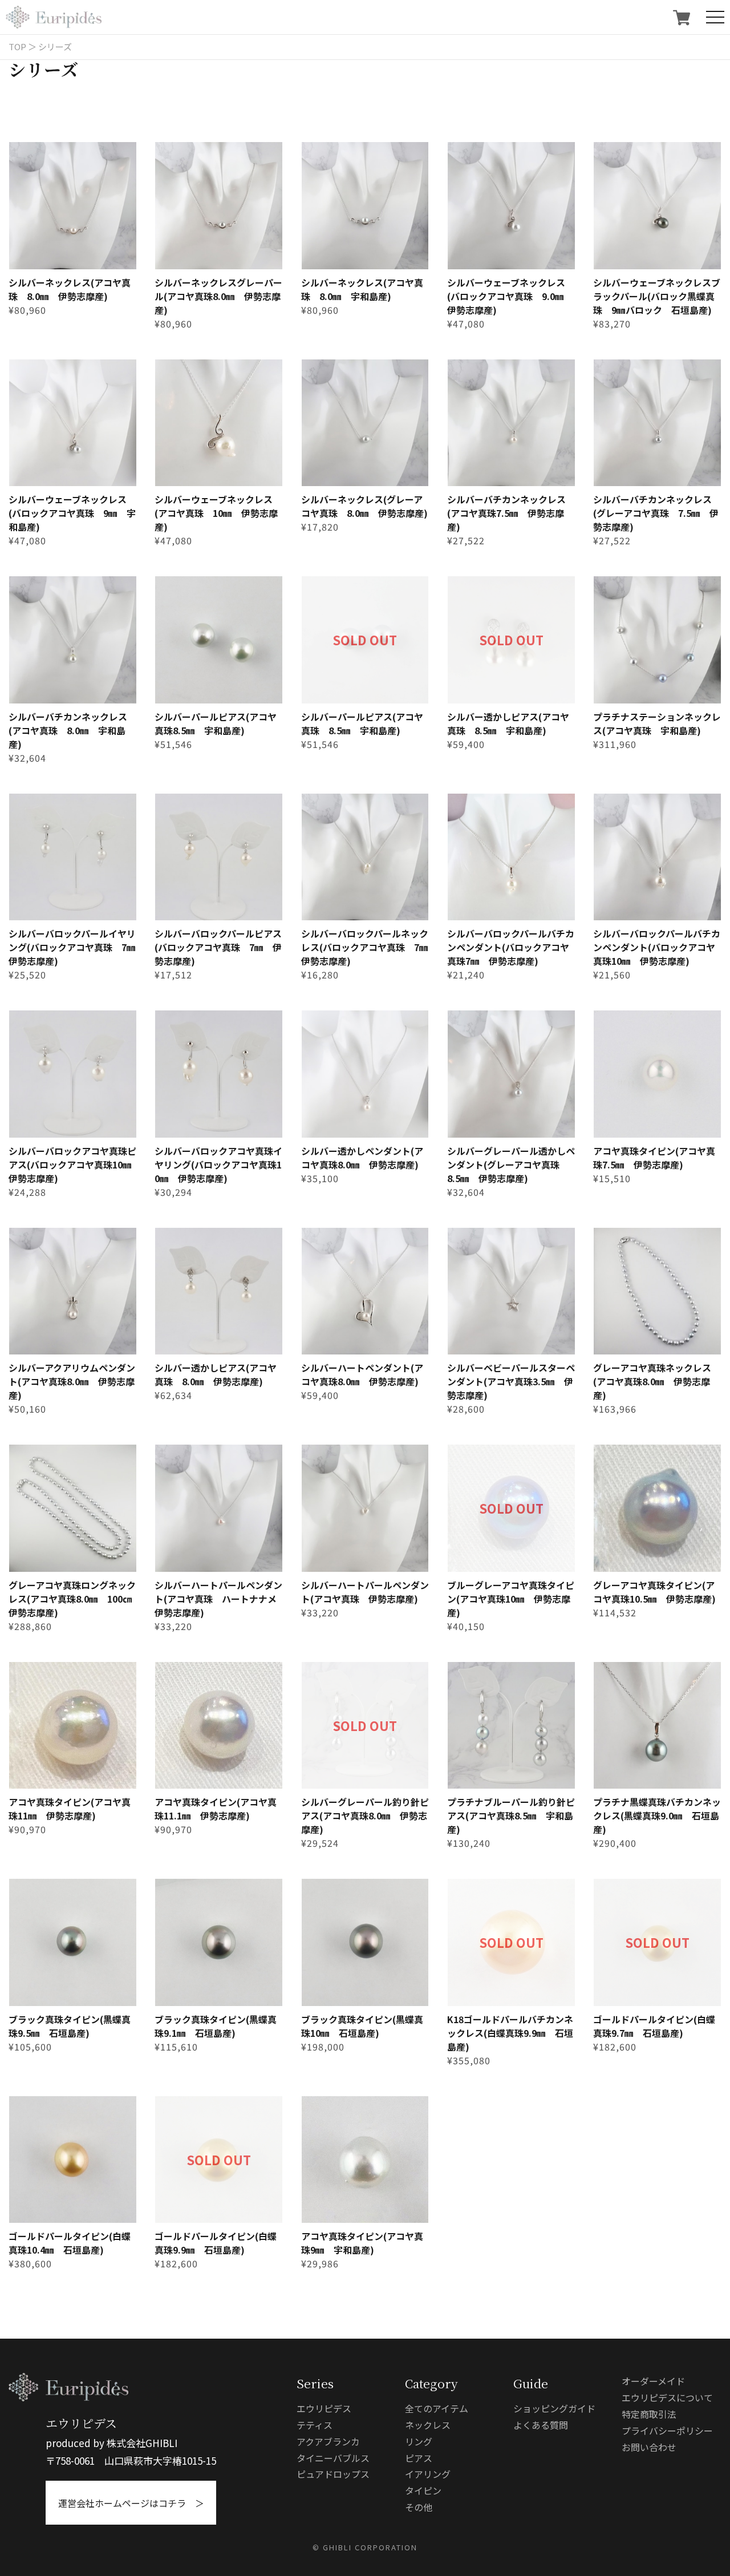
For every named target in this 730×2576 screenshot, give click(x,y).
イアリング (428, 2474)
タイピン (423, 2490)
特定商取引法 (649, 2414)
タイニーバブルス (333, 2458)
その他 (419, 2507)
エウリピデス (324, 2408)
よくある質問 (541, 2425)
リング (419, 2441)
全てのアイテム (437, 2408)
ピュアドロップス (333, 2474)
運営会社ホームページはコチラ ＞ (131, 2503)
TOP (17, 46)
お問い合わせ (649, 2447)
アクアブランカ (328, 2441)
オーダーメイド (653, 2381)
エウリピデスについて (667, 2397)
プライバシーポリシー (667, 2431)
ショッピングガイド (554, 2408)
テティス (315, 2425)
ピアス (419, 2458)
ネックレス (428, 2425)
